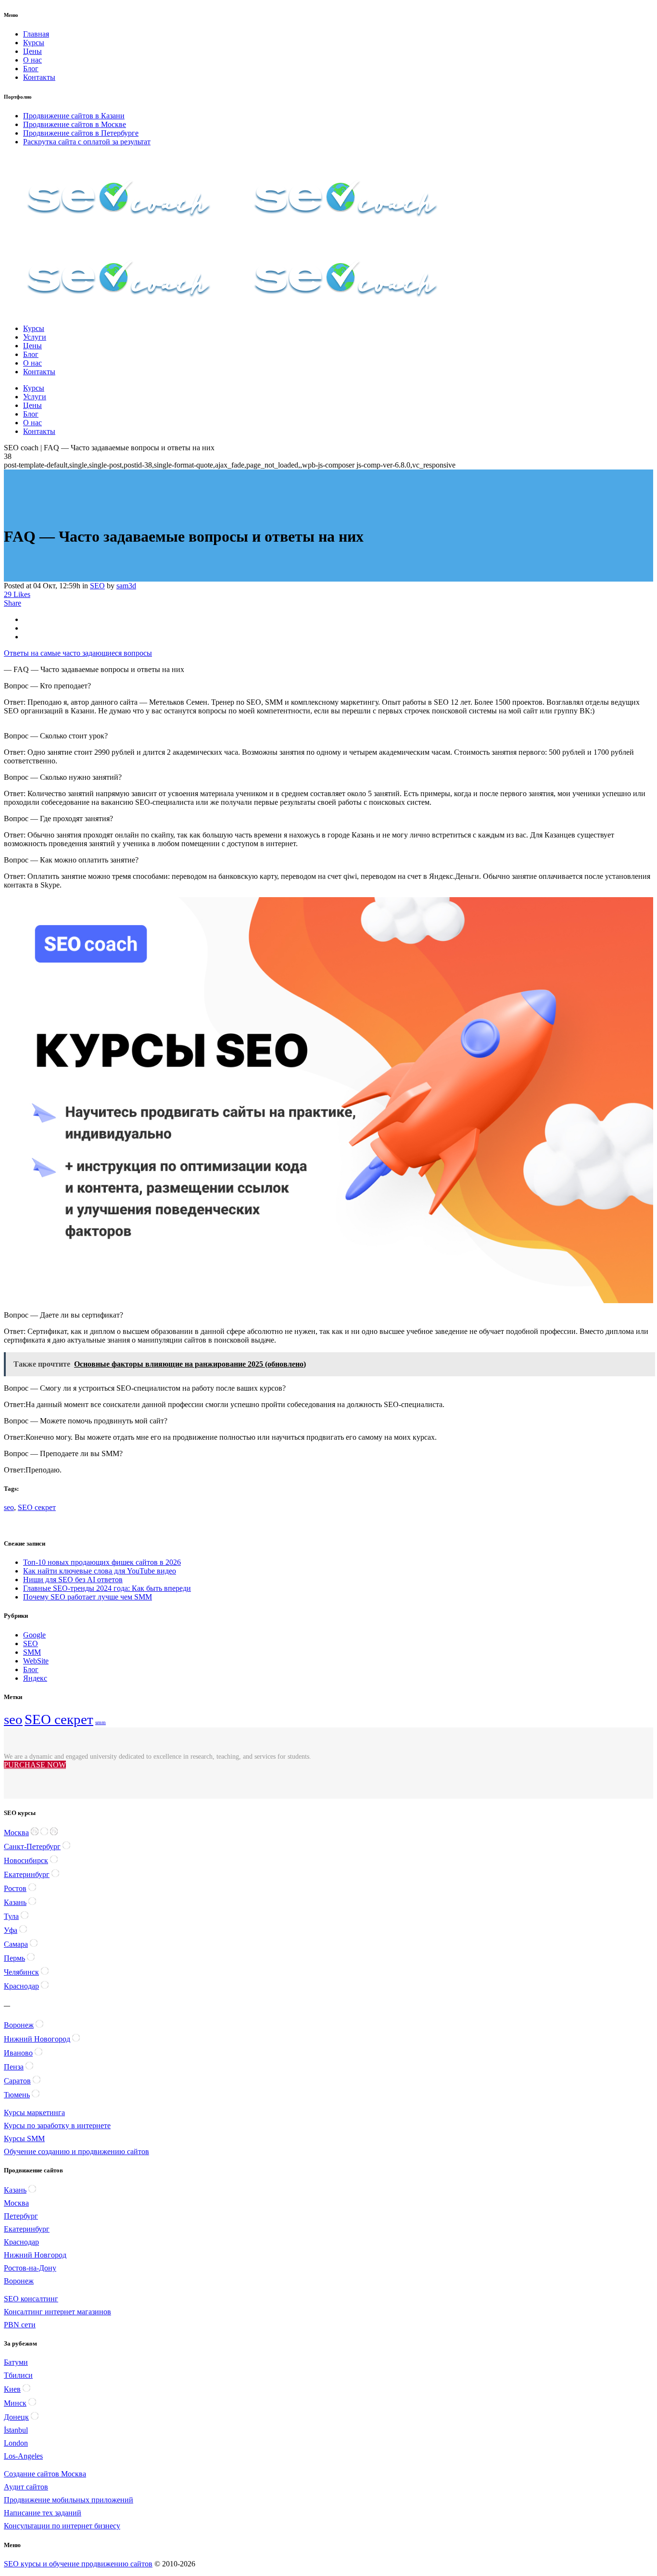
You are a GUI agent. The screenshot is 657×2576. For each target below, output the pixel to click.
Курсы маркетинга (34, 2113)
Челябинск (21, 1972)
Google (34, 1635)
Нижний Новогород (37, 2039)
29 (17, 594)
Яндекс (35, 1678)
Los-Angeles (23, 2456)
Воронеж (19, 2025)
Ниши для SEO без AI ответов (73, 1580)
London (16, 2443)
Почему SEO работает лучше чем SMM (88, 1597)
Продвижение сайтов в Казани (74, 116)
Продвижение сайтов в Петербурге (81, 133)
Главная (36, 34)
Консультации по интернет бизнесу (62, 2526)
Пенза (14, 2067)
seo (9, 1507)
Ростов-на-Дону (30, 2268)
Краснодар (21, 1986)
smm (101, 1722)
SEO (97, 586)
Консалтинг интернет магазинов (57, 2312)
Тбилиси (18, 2375)
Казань (15, 1902)
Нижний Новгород (35, 2255)
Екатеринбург (27, 1874)
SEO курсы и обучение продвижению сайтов (78, 2564)
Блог (31, 69)
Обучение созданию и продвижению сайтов (76, 2151)
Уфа (11, 1930)
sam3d (126, 586)
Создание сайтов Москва (45, 2474)
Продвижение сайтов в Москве (75, 124)
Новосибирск (26, 1860)
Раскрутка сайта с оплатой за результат (87, 142)
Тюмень (17, 2095)
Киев (12, 2389)
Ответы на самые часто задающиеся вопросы (78, 653)
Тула (11, 1916)
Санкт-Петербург (32, 1846)
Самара (16, 1944)
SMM (32, 1652)
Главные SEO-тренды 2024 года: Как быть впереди (107, 1588)
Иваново (18, 2053)
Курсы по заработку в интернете (57, 2126)
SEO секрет (37, 1507)
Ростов (15, 1888)
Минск (15, 2403)
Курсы (34, 43)
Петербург (21, 2216)
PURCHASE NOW (35, 1765)
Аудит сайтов (26, 2487)
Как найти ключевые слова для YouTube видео (100, 1571)
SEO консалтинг (31, 2299)
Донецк (16, 2417)
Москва (16, 1833)
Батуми (16, 2362)
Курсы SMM (24, 2138)
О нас (32, 60)
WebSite (36, 1661)
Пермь (14, 1958)
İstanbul (16, 2430)
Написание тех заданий (43, 2513)
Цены (32, 51)
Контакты (39, 77)
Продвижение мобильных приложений (69, 2500)
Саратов (17, 2081)
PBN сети (20, 2325)
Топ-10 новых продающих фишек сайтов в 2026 (102, 1562)
